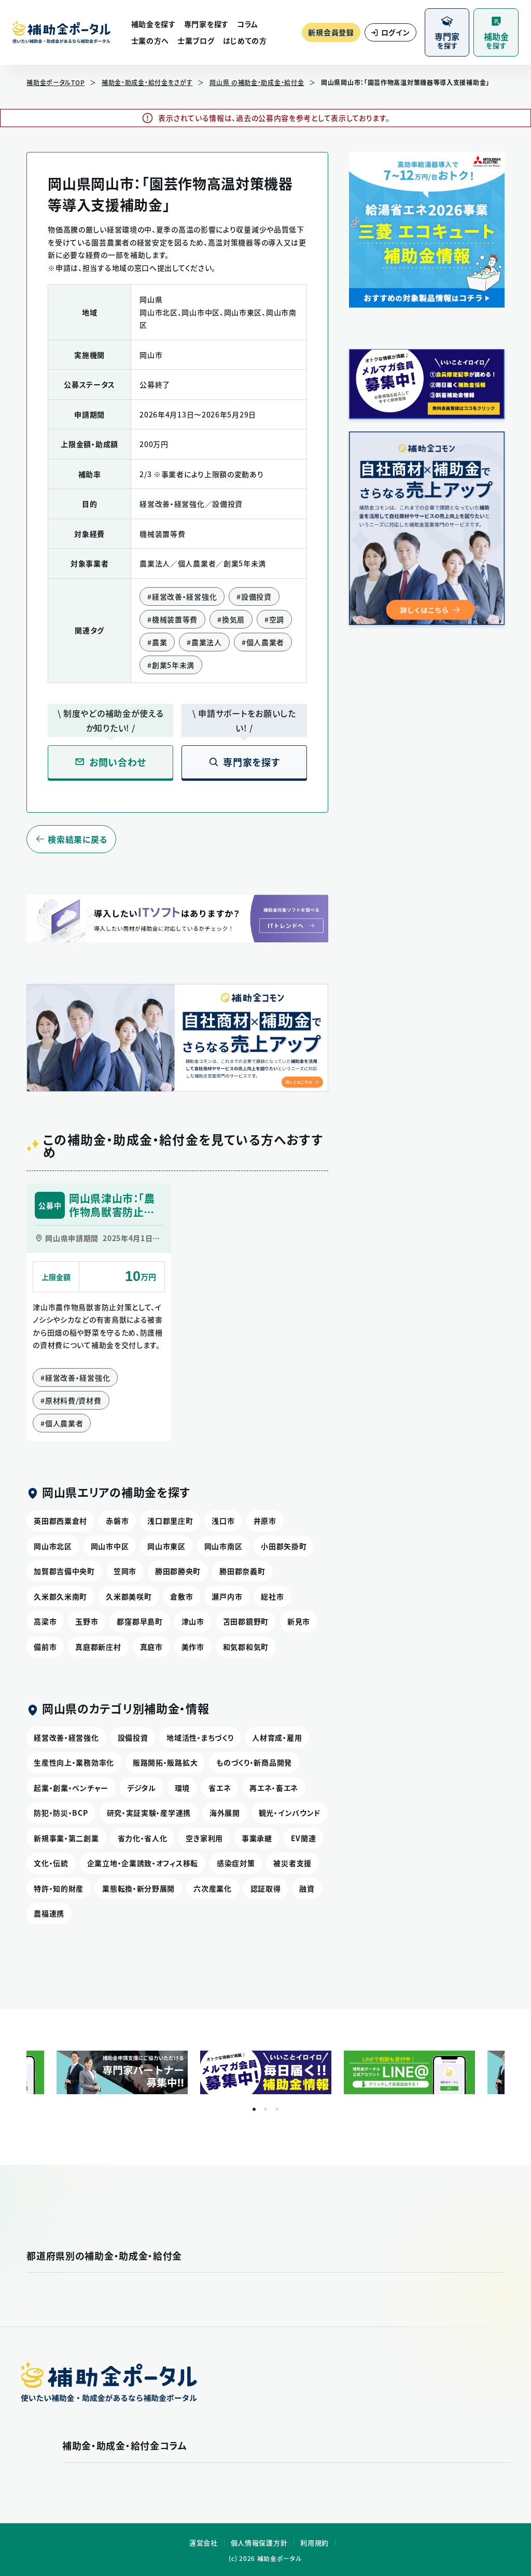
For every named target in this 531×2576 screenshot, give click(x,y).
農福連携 (49, 1913)
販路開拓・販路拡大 (165, 1762)
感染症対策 (236, 1863)
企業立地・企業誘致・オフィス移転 (143, 1863)
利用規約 (315, 2543)
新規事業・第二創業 (66, 1838)
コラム (248, 24)
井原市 (265, 1521)
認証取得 (266, 1888)
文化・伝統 (51, 1863)
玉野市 (87, 1621)
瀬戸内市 (227, 1596)
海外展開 (225, 1813)
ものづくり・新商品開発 (254, 1762)
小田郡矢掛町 (284, 1546)
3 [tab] (277, 2109)
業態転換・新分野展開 (138, 1888)
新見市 (299, 1621)
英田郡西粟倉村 (60, 1521)
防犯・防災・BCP (61, 1813)
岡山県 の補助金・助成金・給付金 (257, 82)
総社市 (272, 1596)
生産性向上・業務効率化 (74, 1762)
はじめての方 (245, 40)
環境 (182, 1788)
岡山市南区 (223, 1546)
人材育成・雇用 (277, 1737)
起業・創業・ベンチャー (71, 1788)
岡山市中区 (110, 1546)
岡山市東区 (166, 1546)
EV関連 (304, 1838)
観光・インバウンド (290, 1813)
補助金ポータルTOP (55, 82)
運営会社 (204, 2543)
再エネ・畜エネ (274, 1788)
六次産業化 (213, 1888)
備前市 (45, 1647)
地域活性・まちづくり (200, 1737)
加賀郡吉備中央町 (64, 1571)
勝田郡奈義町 (242, 1571)
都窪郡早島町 (139, 1621)
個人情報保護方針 (259, 2543)
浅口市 (223, 1521)
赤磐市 (117, 1521)
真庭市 (151, 1647)
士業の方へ (150, 40)
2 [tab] (265, 2109)
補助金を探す (153, 24)
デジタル (142, 1788)
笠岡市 (125, 1571)
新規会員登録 (331, 32)
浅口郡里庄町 (170, 1521)
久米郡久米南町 (60, 1596)
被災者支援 (292, 1863)
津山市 (193, 1621)
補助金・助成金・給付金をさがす (147, 82)
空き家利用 (204, 1838)
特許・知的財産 (59, 1888)
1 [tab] (254, 2109)
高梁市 (45, 1621)
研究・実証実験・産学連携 (149, 1813)
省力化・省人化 (143, 1838)
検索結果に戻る (78, 839)
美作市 (193, 1647)
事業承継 (257, 1838)
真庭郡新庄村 (98, 1647)
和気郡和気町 (246, 1647)
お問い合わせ (118, 762)
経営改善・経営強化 (66, 1737)
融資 (307, 1888)
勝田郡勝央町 (178, 1571)
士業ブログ (196, 40)
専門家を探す (206, 24)
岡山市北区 (53, 1546)
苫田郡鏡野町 (246, 1621)
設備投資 (133, 1737)
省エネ (220, 1788)
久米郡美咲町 (129, 1596)
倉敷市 (181, 1596)
